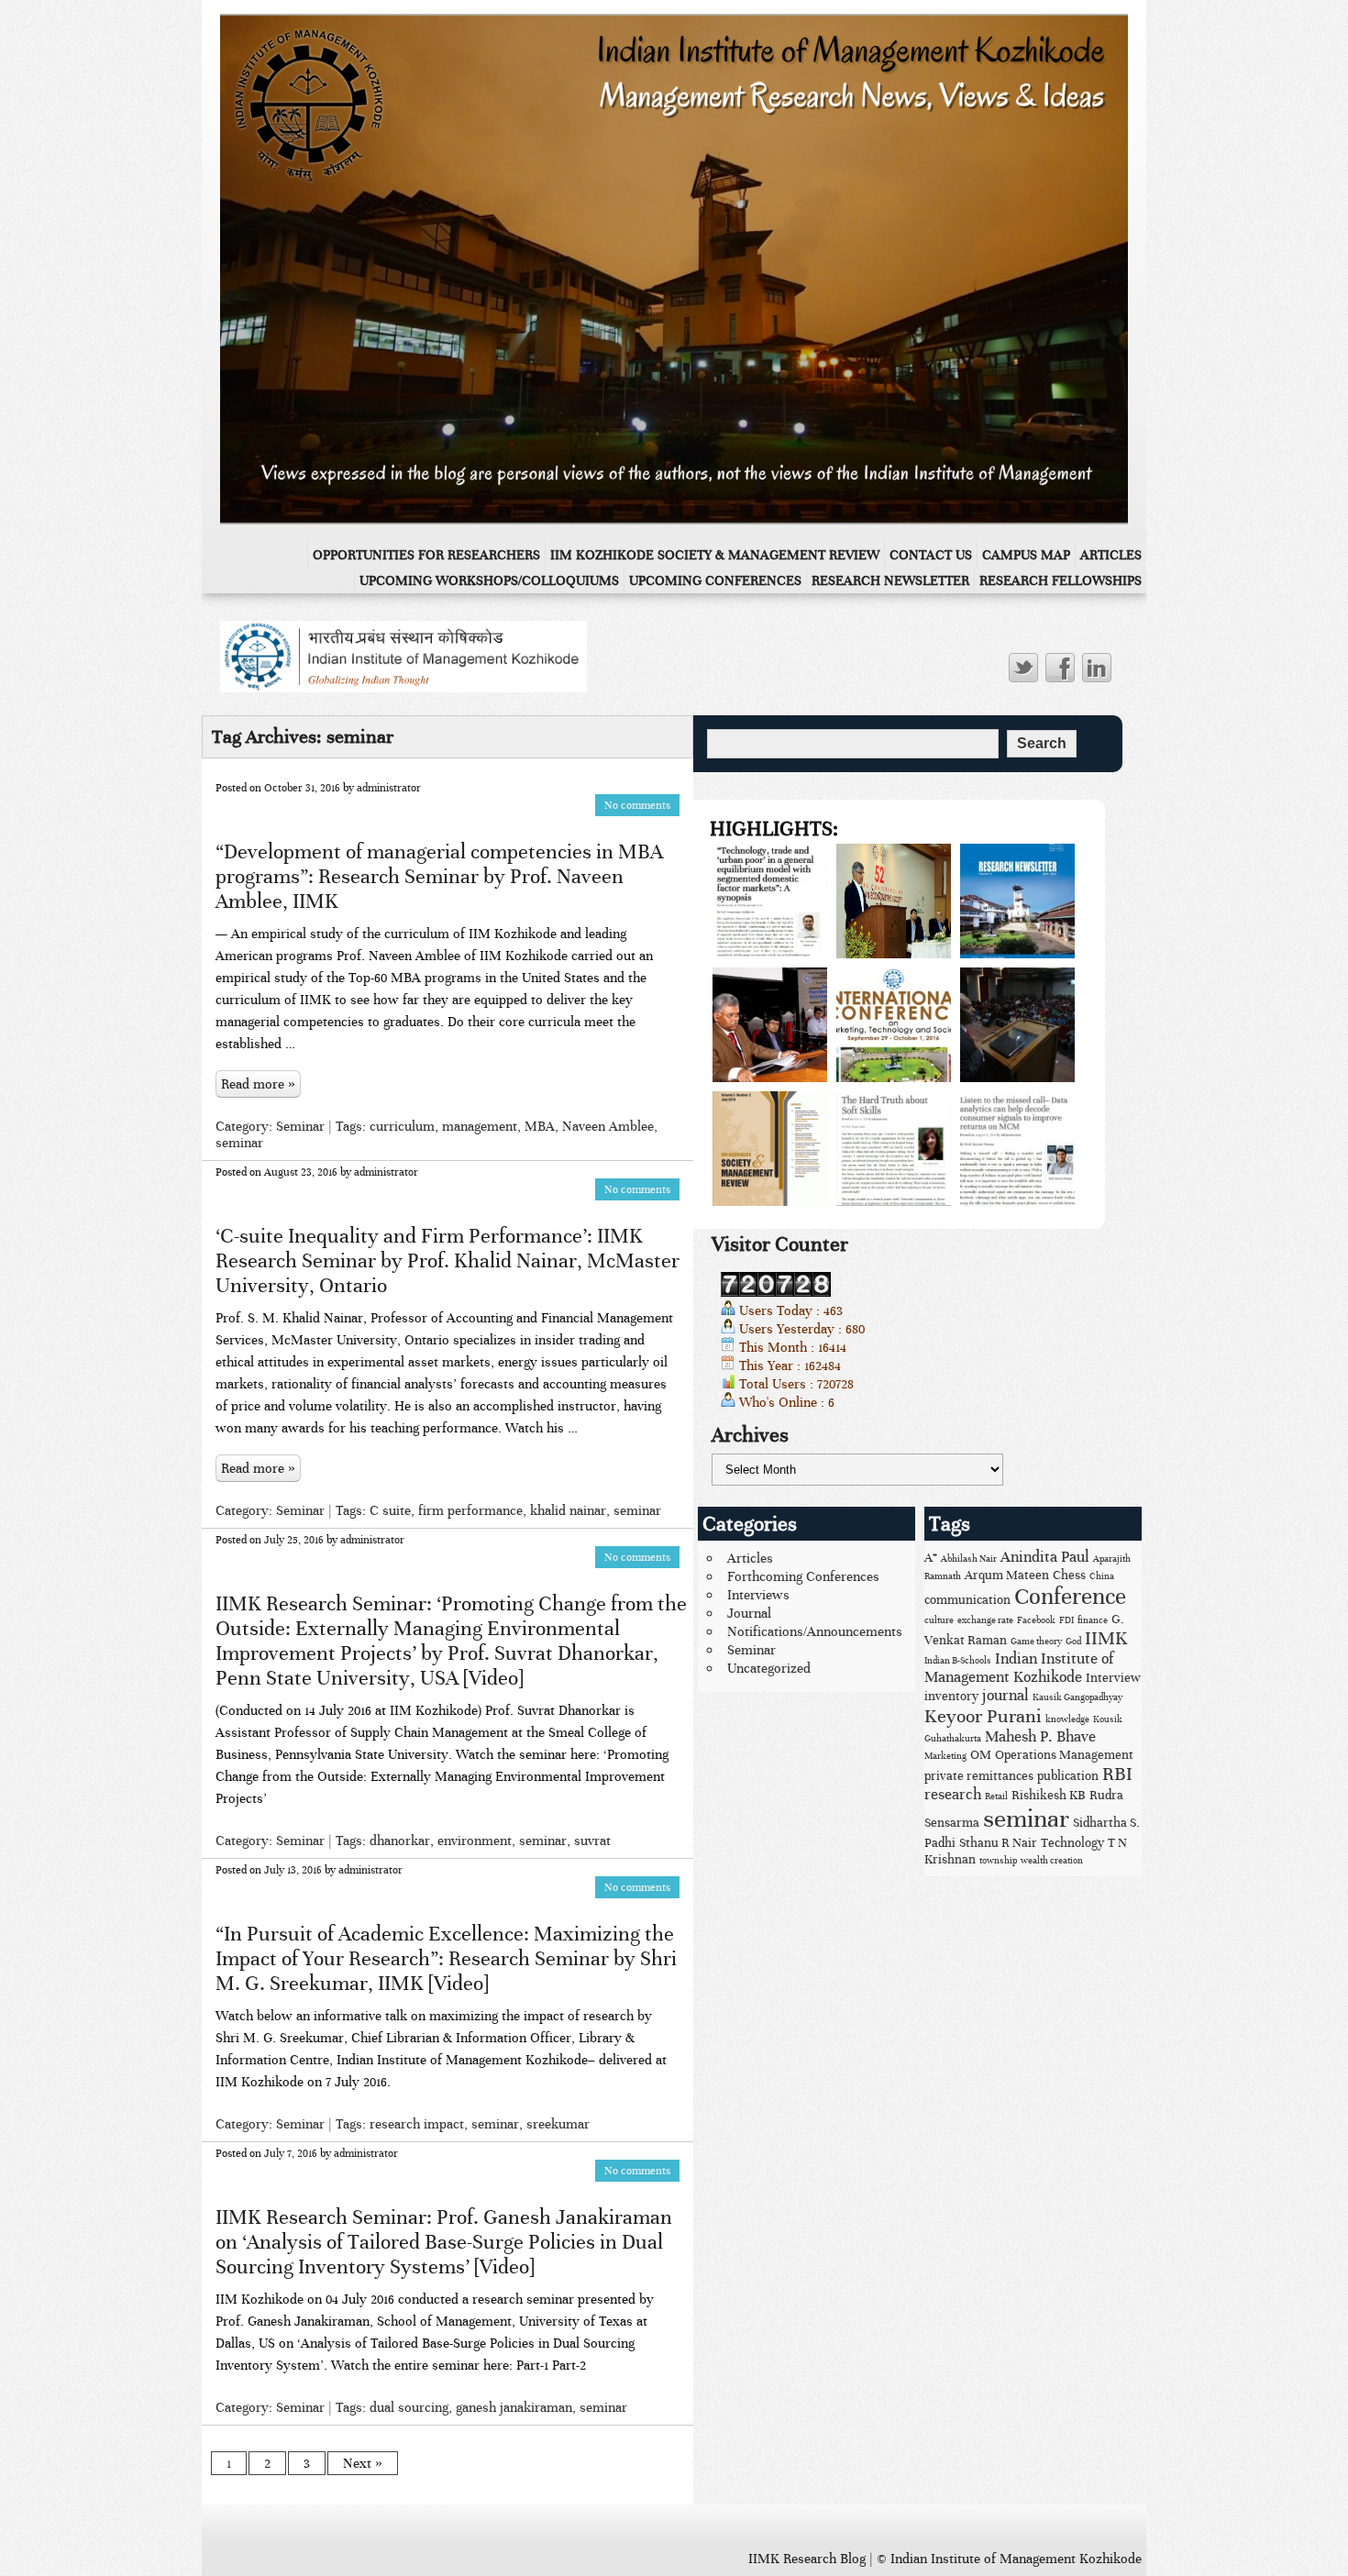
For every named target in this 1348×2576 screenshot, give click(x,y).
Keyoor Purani (983, 1716)
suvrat (592, 1841)
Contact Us (931, 555)
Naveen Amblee (608, 1126)
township (998, 1861)
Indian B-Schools (958, 1661)
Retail (996, 1797)
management (480, 1126)
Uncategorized (769, 1668)
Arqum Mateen (1007, 1575)
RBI (1117, 1774)
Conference (1070, 1597)
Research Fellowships (1061, 580)
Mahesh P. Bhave (1040, 1737)
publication (1068, 1776)
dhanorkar (400, 1841)
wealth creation (1052, 1861)
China (1102, 1576)
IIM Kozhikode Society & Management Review (715, 555)
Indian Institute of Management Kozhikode (1019, 1668)
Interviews (758, 1595)
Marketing (945, 1756)
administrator (389, 788)
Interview (1113, 1678)
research (953, 1795)
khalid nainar (568, 1510)
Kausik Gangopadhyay (1077, 1697)
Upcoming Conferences (715, 580)
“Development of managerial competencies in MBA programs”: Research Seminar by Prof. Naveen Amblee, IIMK (439, 876)
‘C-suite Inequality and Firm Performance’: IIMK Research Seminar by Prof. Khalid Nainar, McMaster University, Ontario (447, 1260)
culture (939, 1620)
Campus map (1026, 555)
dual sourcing (409, 2407)
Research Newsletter (890, 580)
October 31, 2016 (302, 788)
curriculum (402, 1126)
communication (967, 1600)
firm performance (470, 1510)
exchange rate (985, 1620)
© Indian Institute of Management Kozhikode (1009, 2559)
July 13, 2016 (293, 1870)
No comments (637, 805)
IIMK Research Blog (807, 2559)
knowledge (1067, 1719)
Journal (749, 1613)
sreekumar (558, 2124)
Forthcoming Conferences (803, 1576)
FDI (1066, 1620)
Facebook (1036, 1620)
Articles (1111, 555)
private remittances (979, 1776)
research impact (417, 2124)
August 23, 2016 (301, 1172)
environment (475, 1841)
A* (931, 1558)
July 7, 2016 (291, 2153)
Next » (363, 2463)
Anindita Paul (1045, 1557)
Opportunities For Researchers (426, 555)
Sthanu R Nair (998, 1843)
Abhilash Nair (969, 1559)
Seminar (300, 1126)
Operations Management (1064, 1755)
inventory (951, 1696)
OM (981, 1755)
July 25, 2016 (294, 1540)
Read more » (258, 1084)
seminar (239, 1143)
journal (1005, 1696)
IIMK (1106, 1638)
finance (1093, 1620)
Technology (1072, 1843)
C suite (390, 1510)
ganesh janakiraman (514, 2407)
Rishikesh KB (1049, 1795)
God (1073, 1642)
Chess (1069, 1575)
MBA (540, 1126)
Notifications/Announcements (815, 1631)
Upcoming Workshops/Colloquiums (489, 580)
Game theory (1036, 1642)
